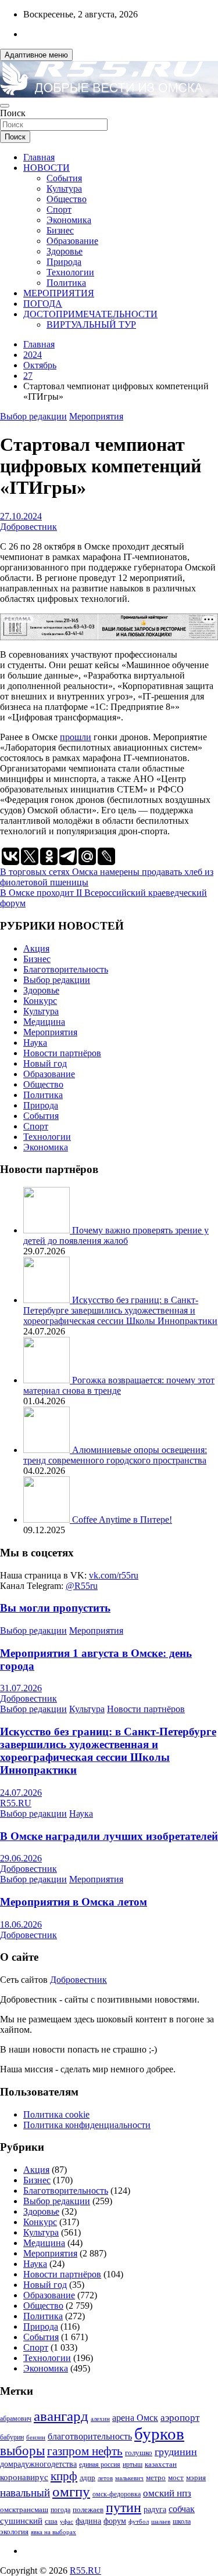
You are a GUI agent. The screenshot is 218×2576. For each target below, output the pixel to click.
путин (124, 2507)
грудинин (176, 2452)
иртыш (133, 2464)
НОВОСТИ (47, 168)
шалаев (161, 2521)
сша (51, 2521)
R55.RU (16, 1803)
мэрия (196, 2478)
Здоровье (65, 251)
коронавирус (24, 2477)
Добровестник (28, 527)
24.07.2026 (21, 1793)
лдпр (87, 2478)
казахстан (161, 2464)
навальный (25, 2493)
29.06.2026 (21, 1858)
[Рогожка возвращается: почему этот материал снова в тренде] (48, 1380)
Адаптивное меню (36, 55)
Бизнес (60, 230)
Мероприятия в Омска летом (74, 1902)
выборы (22, 2451)
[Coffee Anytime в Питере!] (48, 1520)
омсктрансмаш (24, 2509)
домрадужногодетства (38, 2464)
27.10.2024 (21, 516)
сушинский (21, 2521)
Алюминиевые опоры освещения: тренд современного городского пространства (115, 1455)
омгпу (71, 2491)
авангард (61, 2416)
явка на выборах (53, 2532)
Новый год (45, 1063)
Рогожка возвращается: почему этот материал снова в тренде (119, 1385)
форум (115, 2521)
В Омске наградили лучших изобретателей (109, 1836)
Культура (64, 189)
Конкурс (40, 1001)
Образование (72, 241)
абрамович (16, 2419)
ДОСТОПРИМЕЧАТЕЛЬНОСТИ (90, 314)
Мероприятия (96, 416)
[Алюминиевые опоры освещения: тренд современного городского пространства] (48, 1450)
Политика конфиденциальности (87, 2125)
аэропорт (180, 2418)
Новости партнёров (62, 1053)
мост (176, 2478)
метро (156, 2478)
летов (105, 2478)
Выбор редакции (33, 416)
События (64, 178)
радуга (155, 2509)
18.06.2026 (21, 1924)
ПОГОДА (43, 304)
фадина (88, 2521)
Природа (64, 262)
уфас (67, 2521)
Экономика (69, 220)
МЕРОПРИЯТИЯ (59, 293)
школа (182, 2522)
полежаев (88, 2509)
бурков (159, 2434)
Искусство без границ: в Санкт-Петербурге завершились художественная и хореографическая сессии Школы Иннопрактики (120, 1310)
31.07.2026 (21, 1688)
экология (14, 2532)
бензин (36, 2437)
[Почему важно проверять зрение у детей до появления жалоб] (48, 1230)
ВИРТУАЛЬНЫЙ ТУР (91, 324)
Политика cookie (56, 2114)
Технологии (70, 272)
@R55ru (82, 1586)
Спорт (59, 209)
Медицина (44, 1022)
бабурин (12, 2437)
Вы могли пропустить (55, 1608)
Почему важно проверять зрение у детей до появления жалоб (116, 1235)
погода (60, 2510)
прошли (76, 737)
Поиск (13, 113)
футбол (139, 2521)
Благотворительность (66, 969)
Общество (67, 199)
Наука (35, 1043)
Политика (66, 283)
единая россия (100, 2465)
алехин (100, 2419)
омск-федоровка (117, 2494)
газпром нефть (85, 2451)
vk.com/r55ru (114, 1575)
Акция (36, 948)
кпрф (64, 2476)
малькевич (129, 2478)
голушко (139, 2453)
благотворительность (90, 2436)
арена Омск (135, 2418)
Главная (39, 157)
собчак (182, 2509)
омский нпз (167, 2493)
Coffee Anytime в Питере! (122, 1520)
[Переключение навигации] (5, 106)
